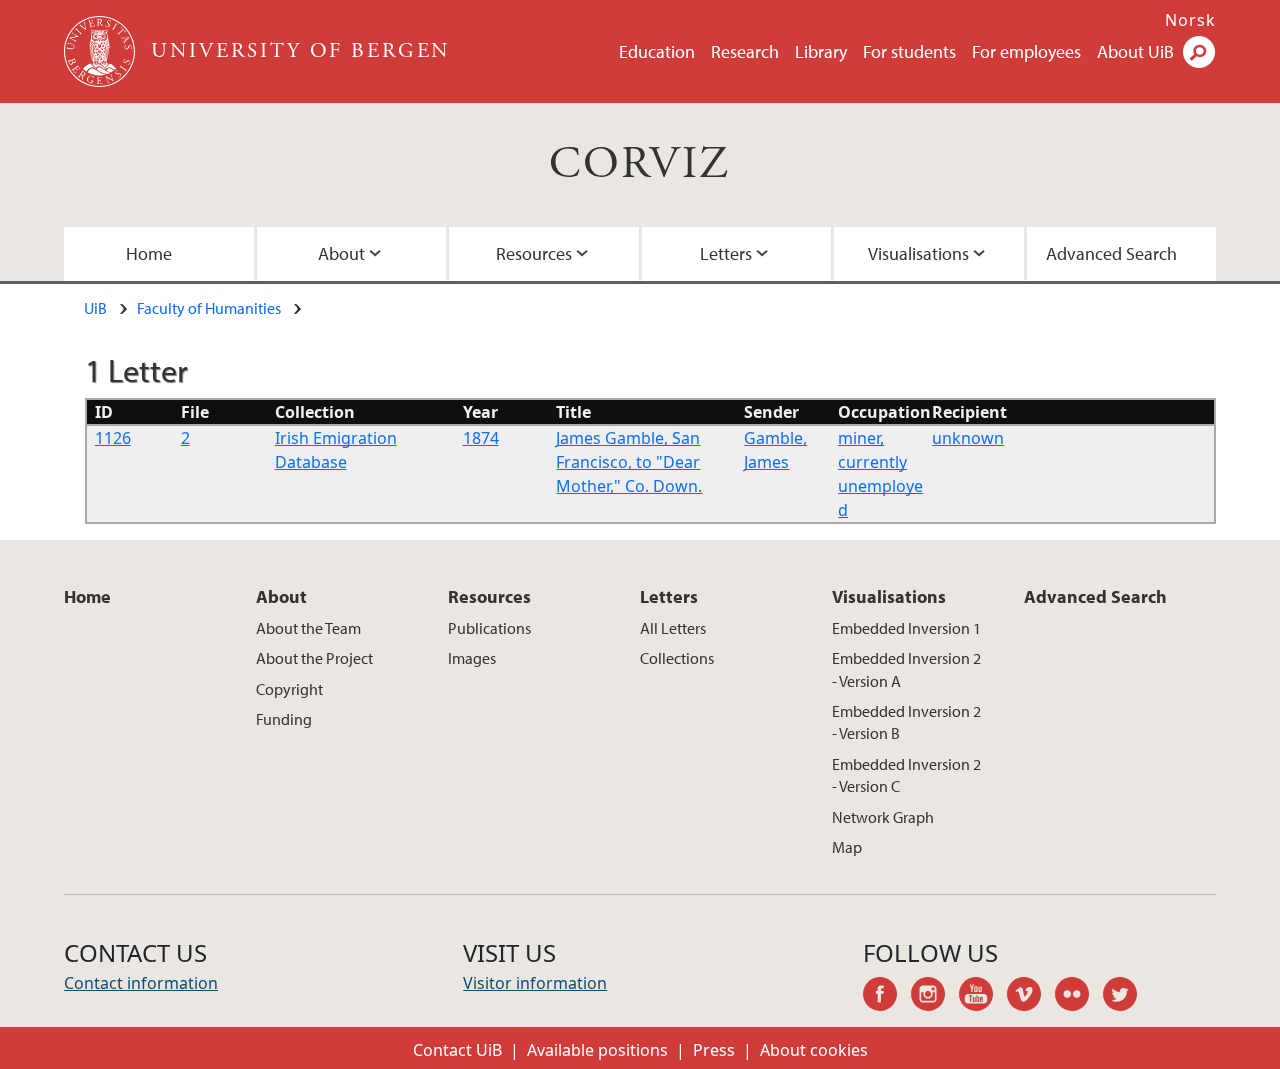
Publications (489, 628)
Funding (284, 719)
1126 (113, 438)
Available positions (597, 1050)
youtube (983, 997)
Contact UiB (457, 1050)
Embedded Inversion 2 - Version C (906, 775)
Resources (534, 253)
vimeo (1031, 997)
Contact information (141, 983)
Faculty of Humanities (209, 308)
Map (847, 847)
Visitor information (535, 983)
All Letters (673, 628)
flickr (1079, 997)
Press (714, 1050)
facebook (887, 997)
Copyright (289, 689)
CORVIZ (639, 164)
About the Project (314, 658)
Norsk (1190, 20)
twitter (1127, 997)
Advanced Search (1111, 253)
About (341, 253)
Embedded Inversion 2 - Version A (906, 669)
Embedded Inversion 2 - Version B (906, 722)
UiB (95, 308)
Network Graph (883, 817)
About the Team (308, 628)
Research (745, 51)
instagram (935, 997)
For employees (1026, 51)
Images (472, 658)
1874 (481, 438)
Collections (677, 658)
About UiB (1135, 51)
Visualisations (918, 253)
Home (149, 253)
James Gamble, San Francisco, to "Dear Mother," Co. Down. (629, 462)
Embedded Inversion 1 (906, 628)
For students (909, 51)
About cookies (814, 1050)
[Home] (101, 51)
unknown (968, 438)
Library (821, 51)
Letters (726, 253)
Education (657, 51)
